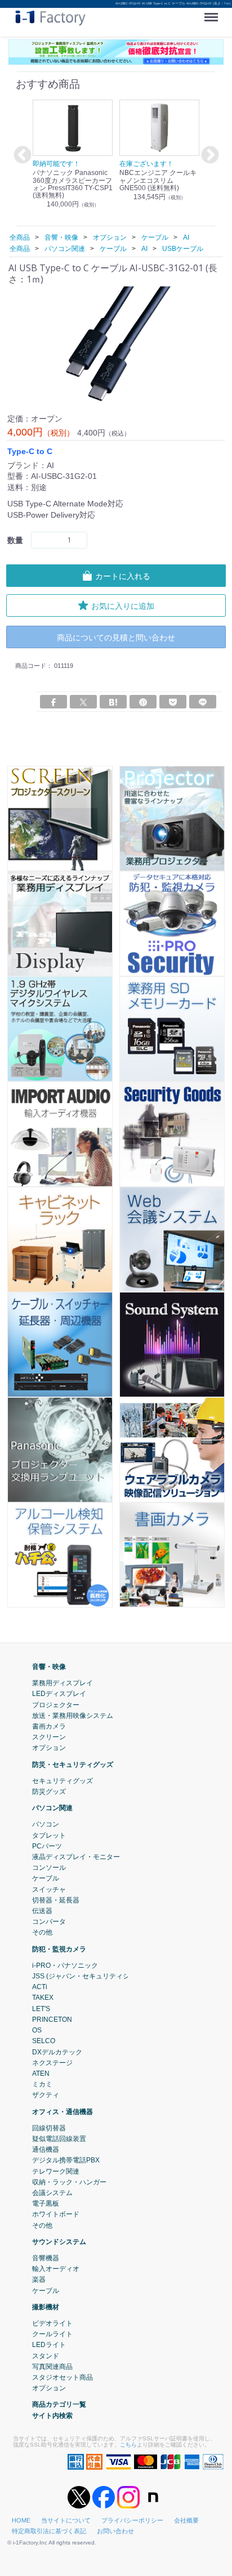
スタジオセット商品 (63, 2377)
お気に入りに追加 (123, 606)
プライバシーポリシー (132, 2520)
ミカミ (42, 2084)
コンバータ (49, 1922)
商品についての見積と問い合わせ (116, 637)
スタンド (46, 2356)
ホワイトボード (56, 2214)
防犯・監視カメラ (59, 1949)
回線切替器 (49, 2128)
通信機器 (46, 2149)
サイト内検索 (52, 2416)
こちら (128, 2445)
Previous (21, 156)
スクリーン (49, 1737)
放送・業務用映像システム (73, 1716)
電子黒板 (46, 2203)
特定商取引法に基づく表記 (49, 2531)
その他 (42, 1933)
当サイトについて (66, 2520)
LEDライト (49, 2345)
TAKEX (43, 1998)
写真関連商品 (52, 2367)
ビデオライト (52, 2323)
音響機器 (46, 2258)
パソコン (46, 1825)
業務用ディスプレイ (63, 1683)
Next (208, 156)
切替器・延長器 (56, 1900)
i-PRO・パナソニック (65, 1965)
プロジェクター (56, 1705)
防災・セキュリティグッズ (73, 1765)
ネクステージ (52, 2063)
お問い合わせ (115, 2531)
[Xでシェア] (83, 702)
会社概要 (186, 2520)
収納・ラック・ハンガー (69, 2182)
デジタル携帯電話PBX (66, 2160)
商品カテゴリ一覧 (59, 2405)
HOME (21, 2520)
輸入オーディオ (56, 2269)
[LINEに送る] (203, 702)
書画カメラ (49, 1726)
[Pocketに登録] (173, 702)
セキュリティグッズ (63, 1781)
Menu (213, 13)
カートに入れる (123, 576)
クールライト (52, 2334)
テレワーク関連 (56, 2171)
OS (37, 2030)
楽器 (39, 2280)
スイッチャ (49, 1890)
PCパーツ (47, 1846)
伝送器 (42, 1911)
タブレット (49, 1835)
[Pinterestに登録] (143, 702)
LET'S (41, 2009)
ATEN (41, 2074)
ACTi (40, 1987)
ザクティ (46, 2095)
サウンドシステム (59, 2242)
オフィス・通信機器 (63, 2112)
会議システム (52, 2193)
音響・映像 (49, 1667)
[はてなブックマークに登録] (113, 702)
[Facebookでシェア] (53, 702)
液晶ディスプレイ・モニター (76, 1857)
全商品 (20, 237)
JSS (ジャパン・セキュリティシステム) (92, 1976)
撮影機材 (46, 2307)
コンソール (49, 1868)
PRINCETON (52, 2019)
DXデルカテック (57, 2052)
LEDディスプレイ (59, 1694)
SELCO (44, 2041)
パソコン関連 (52, 1808)
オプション (49, 1748)
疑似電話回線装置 (59, 2139)
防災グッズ (49, 1792)
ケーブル (46, 1879)
